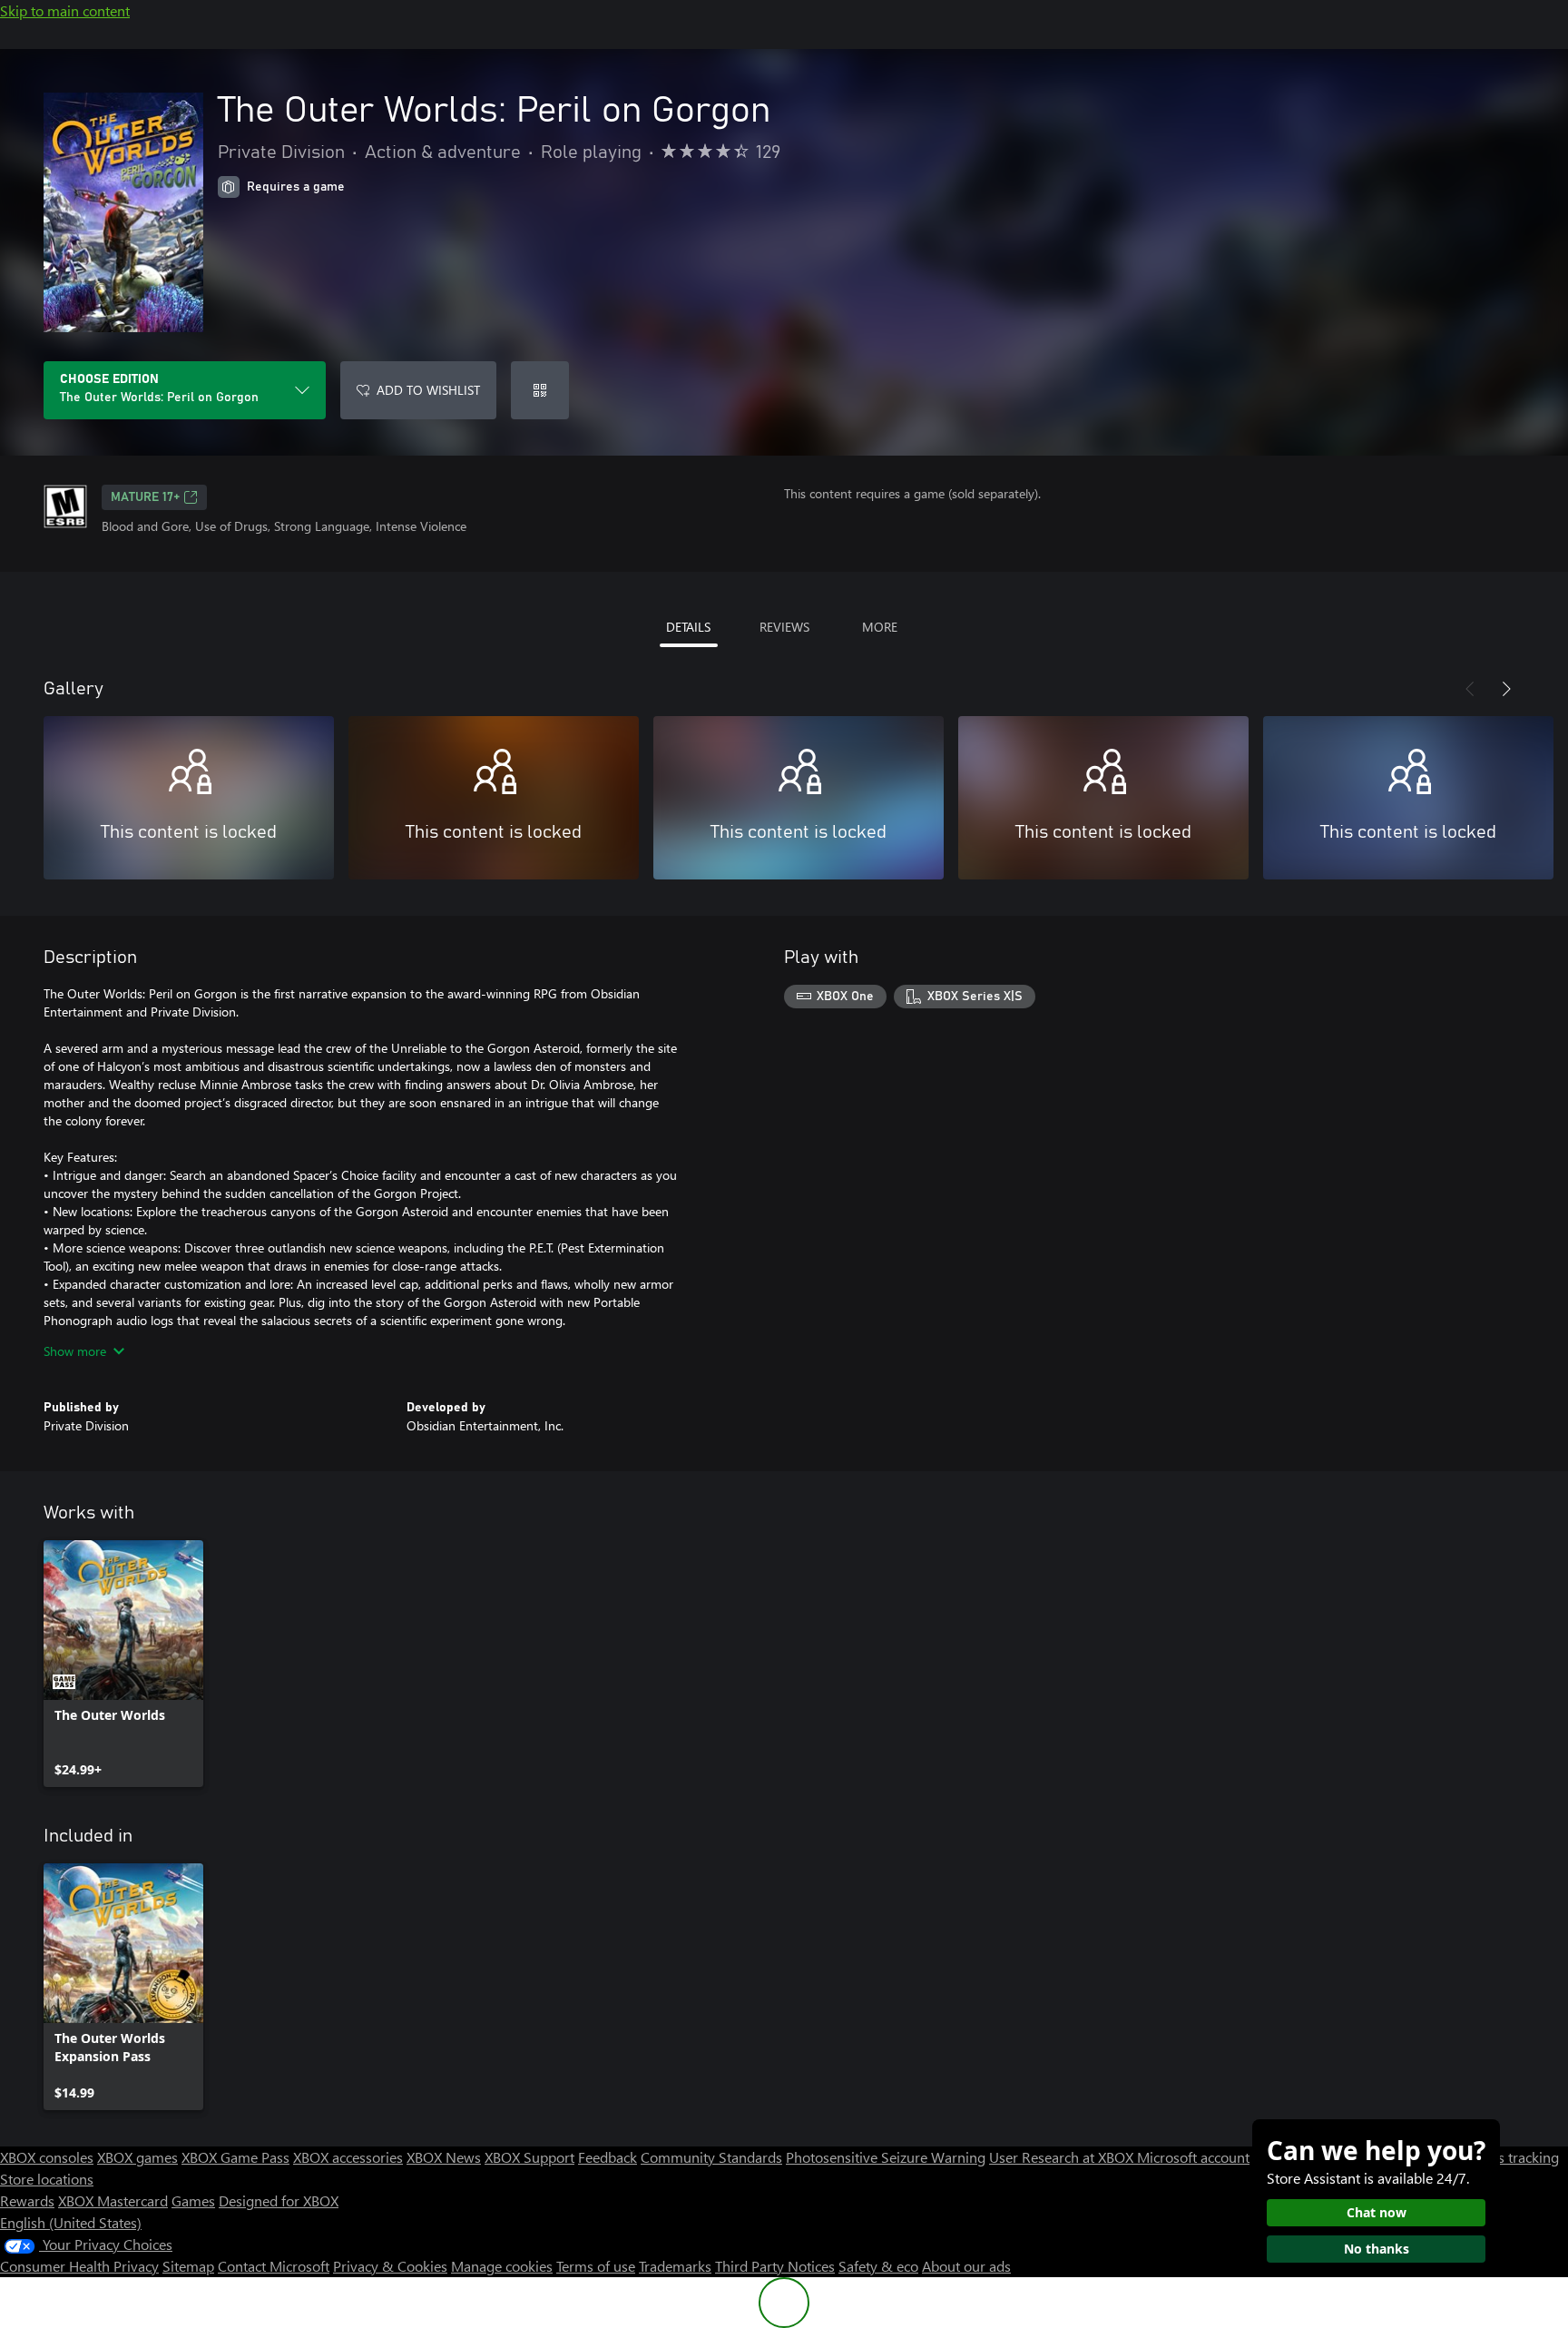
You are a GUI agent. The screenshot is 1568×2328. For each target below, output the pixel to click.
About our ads (966, 2266)
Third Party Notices (775, 2266)
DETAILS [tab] (688, 627)
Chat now (1377, 2212)
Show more (75, 1351)
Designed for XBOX (279, 2200)
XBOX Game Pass (235, 2157)
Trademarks (675, 2266)
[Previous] (1470, 689)
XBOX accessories (348, 2157)
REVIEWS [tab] (784, 627)
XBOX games (137, 2157)
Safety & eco (878, 2266)
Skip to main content (65, 10)
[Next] (1506, 689)
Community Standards (711, 2157)
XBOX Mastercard (113, 2200)
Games (193, 2200)
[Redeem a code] (540, 390)
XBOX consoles (47, 2157)
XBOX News (444, 2157)
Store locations (47, 2179)
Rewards (27, 2200)
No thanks (1377, 2249)
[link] (123, 1664)
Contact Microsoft (274, 2266)
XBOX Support (529, 2157)
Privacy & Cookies (390, 2266)
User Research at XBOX (1063, 2157)
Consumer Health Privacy (79, 2266)
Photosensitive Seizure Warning (886, 2157)
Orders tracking (1510, 2157)
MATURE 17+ (145, 497)
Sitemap (188, 2266)
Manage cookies (502, 2266)
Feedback (608, 2157)
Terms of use (596, 2266)
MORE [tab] (880, 627)
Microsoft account (1193, 2157)
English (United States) (71, 2222)
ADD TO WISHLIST (428, 390)
